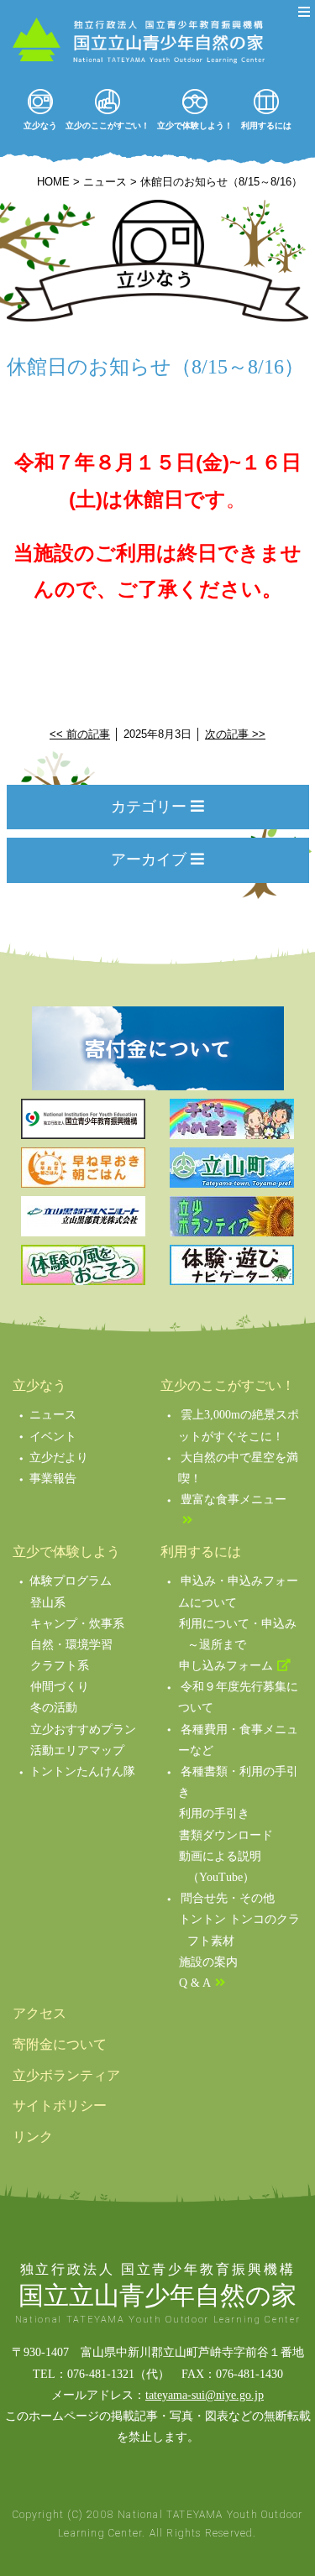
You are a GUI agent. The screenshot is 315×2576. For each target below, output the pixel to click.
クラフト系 (60, 1666)
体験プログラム (71, 1581)
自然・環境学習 (71, 1645)
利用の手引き (214, 1813)
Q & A (195, 1983)
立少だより (59, 1458)
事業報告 (53, 1479)
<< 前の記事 (80, 734)
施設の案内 (208, 1962)
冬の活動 (54, 1708)
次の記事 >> (235, 734)
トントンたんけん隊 (82, 1771)
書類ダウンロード (226, 1835)
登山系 (48, 1603)
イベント (53, 1437)
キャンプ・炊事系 (77, 1624)
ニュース (53, 1415)
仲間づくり (60, 1687)
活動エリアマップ (77, 1750)
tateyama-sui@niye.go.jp (205, 2395)
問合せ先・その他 (228, 1898)
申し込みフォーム (226, 1666)
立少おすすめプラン (83, 1730)
